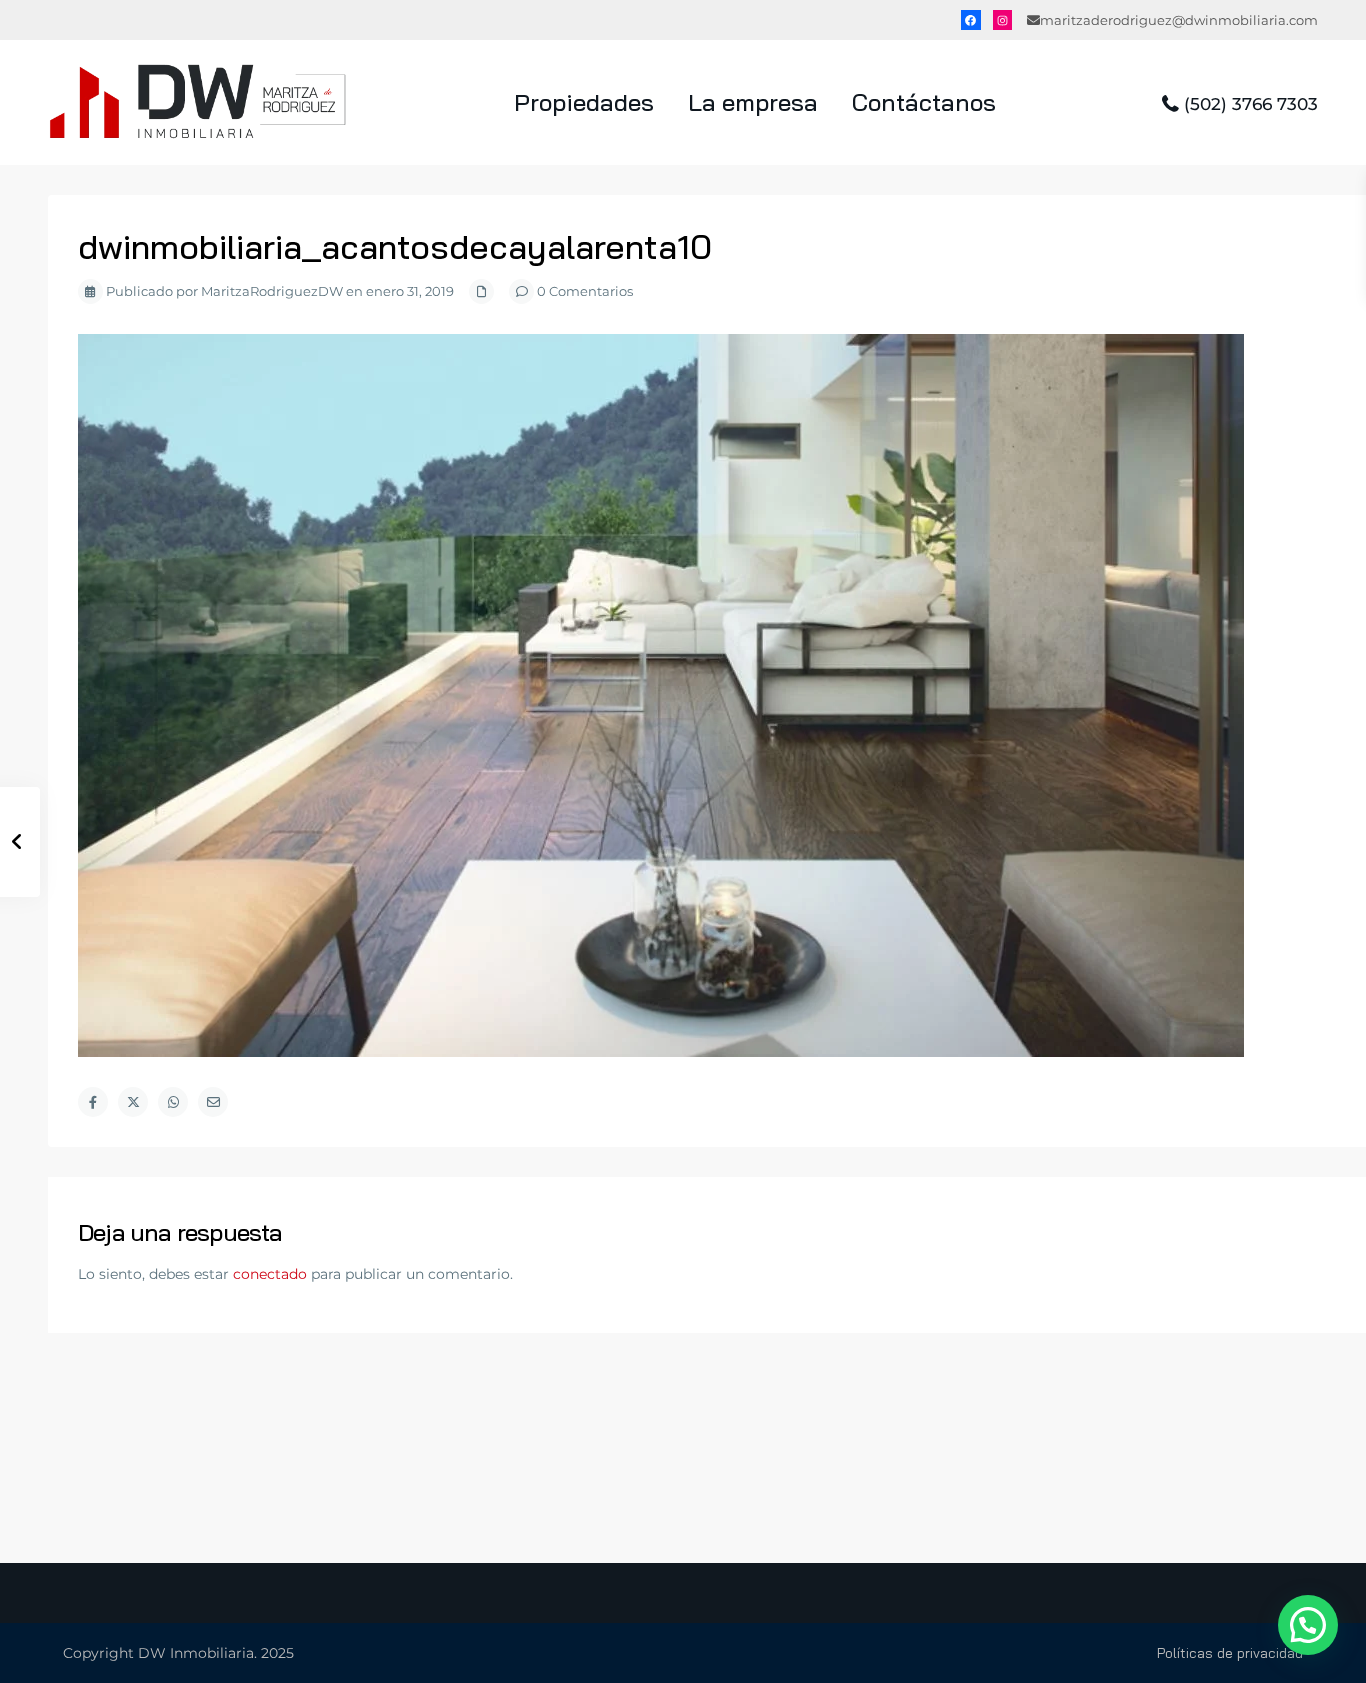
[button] (1308, 1625)
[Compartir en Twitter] (133, 1102)
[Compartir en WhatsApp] (173, 1102)
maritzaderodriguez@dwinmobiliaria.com (1179, 20)
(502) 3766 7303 (1251, 104)
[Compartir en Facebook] (93, 1102)
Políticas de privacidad (1230, 1653)
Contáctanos (924, 102)
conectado (270, 1274)
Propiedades (584, 102)
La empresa (753, 102)
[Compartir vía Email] (213, 1102)
